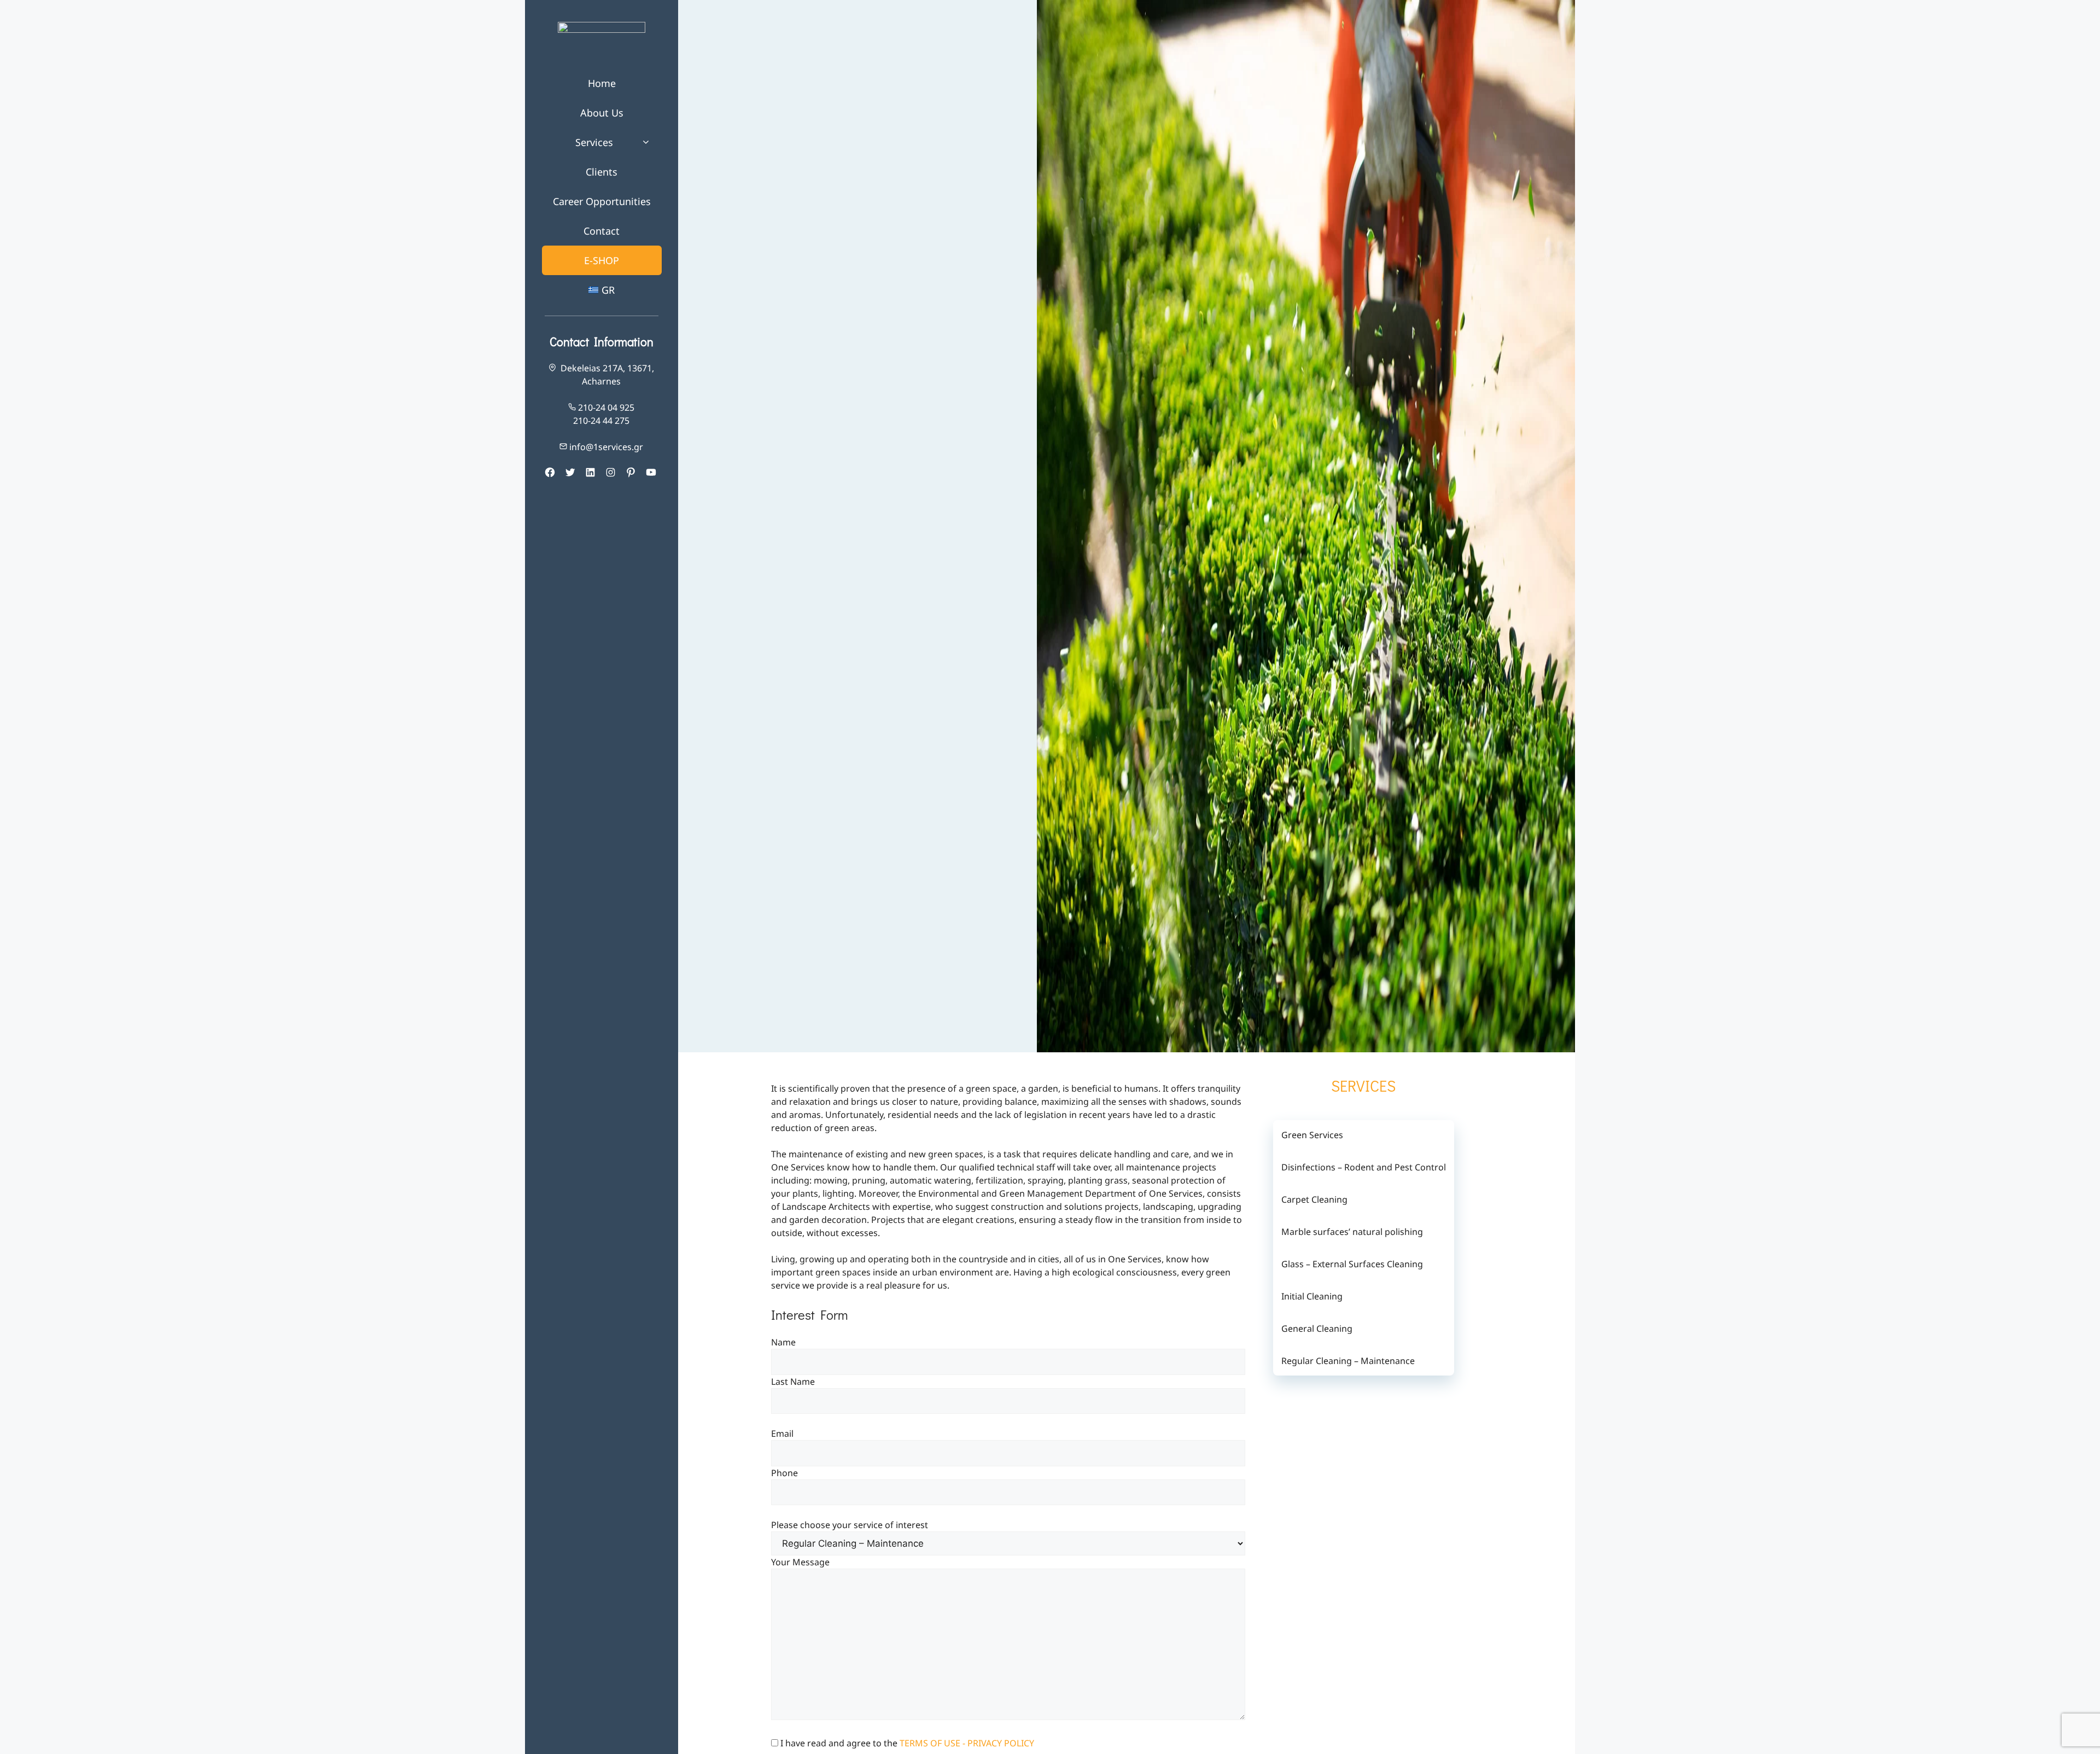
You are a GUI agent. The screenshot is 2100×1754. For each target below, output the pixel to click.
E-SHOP (602, 260)
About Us (602, 113)
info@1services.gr (606, 447)
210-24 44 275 (601, 421)
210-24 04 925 (606, 407)
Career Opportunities (602, 201)
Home (602, 83)
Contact (602, 231)
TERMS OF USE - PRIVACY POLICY (967, 1743)
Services (594, 142)
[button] (649, 142)
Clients (602, 172)
